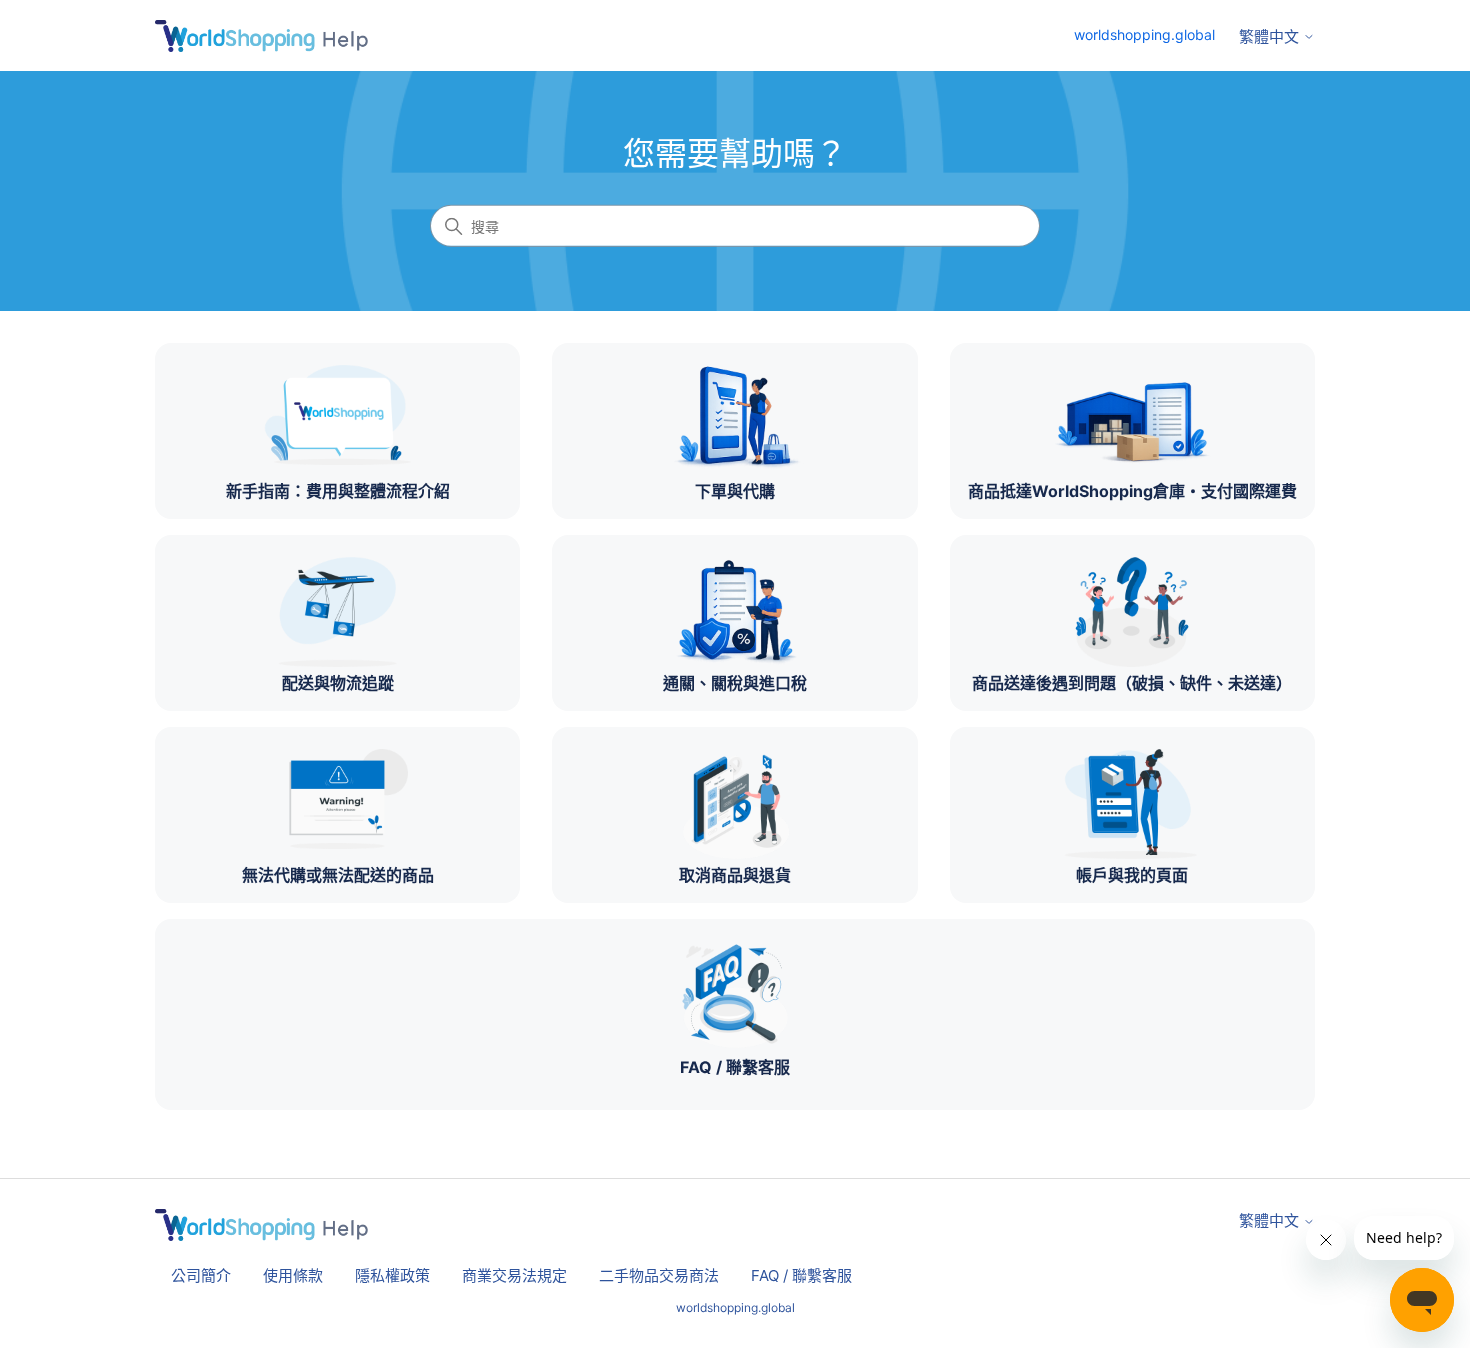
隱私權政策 (392, 1275)
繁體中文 (1271, 36)
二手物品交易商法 (659, 1275)
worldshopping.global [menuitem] (1144, 34)
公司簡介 (201, 1275)
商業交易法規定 (514, 1275)
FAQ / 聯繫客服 (801, 1275)
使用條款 (293, 1275)
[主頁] (262, 36)
